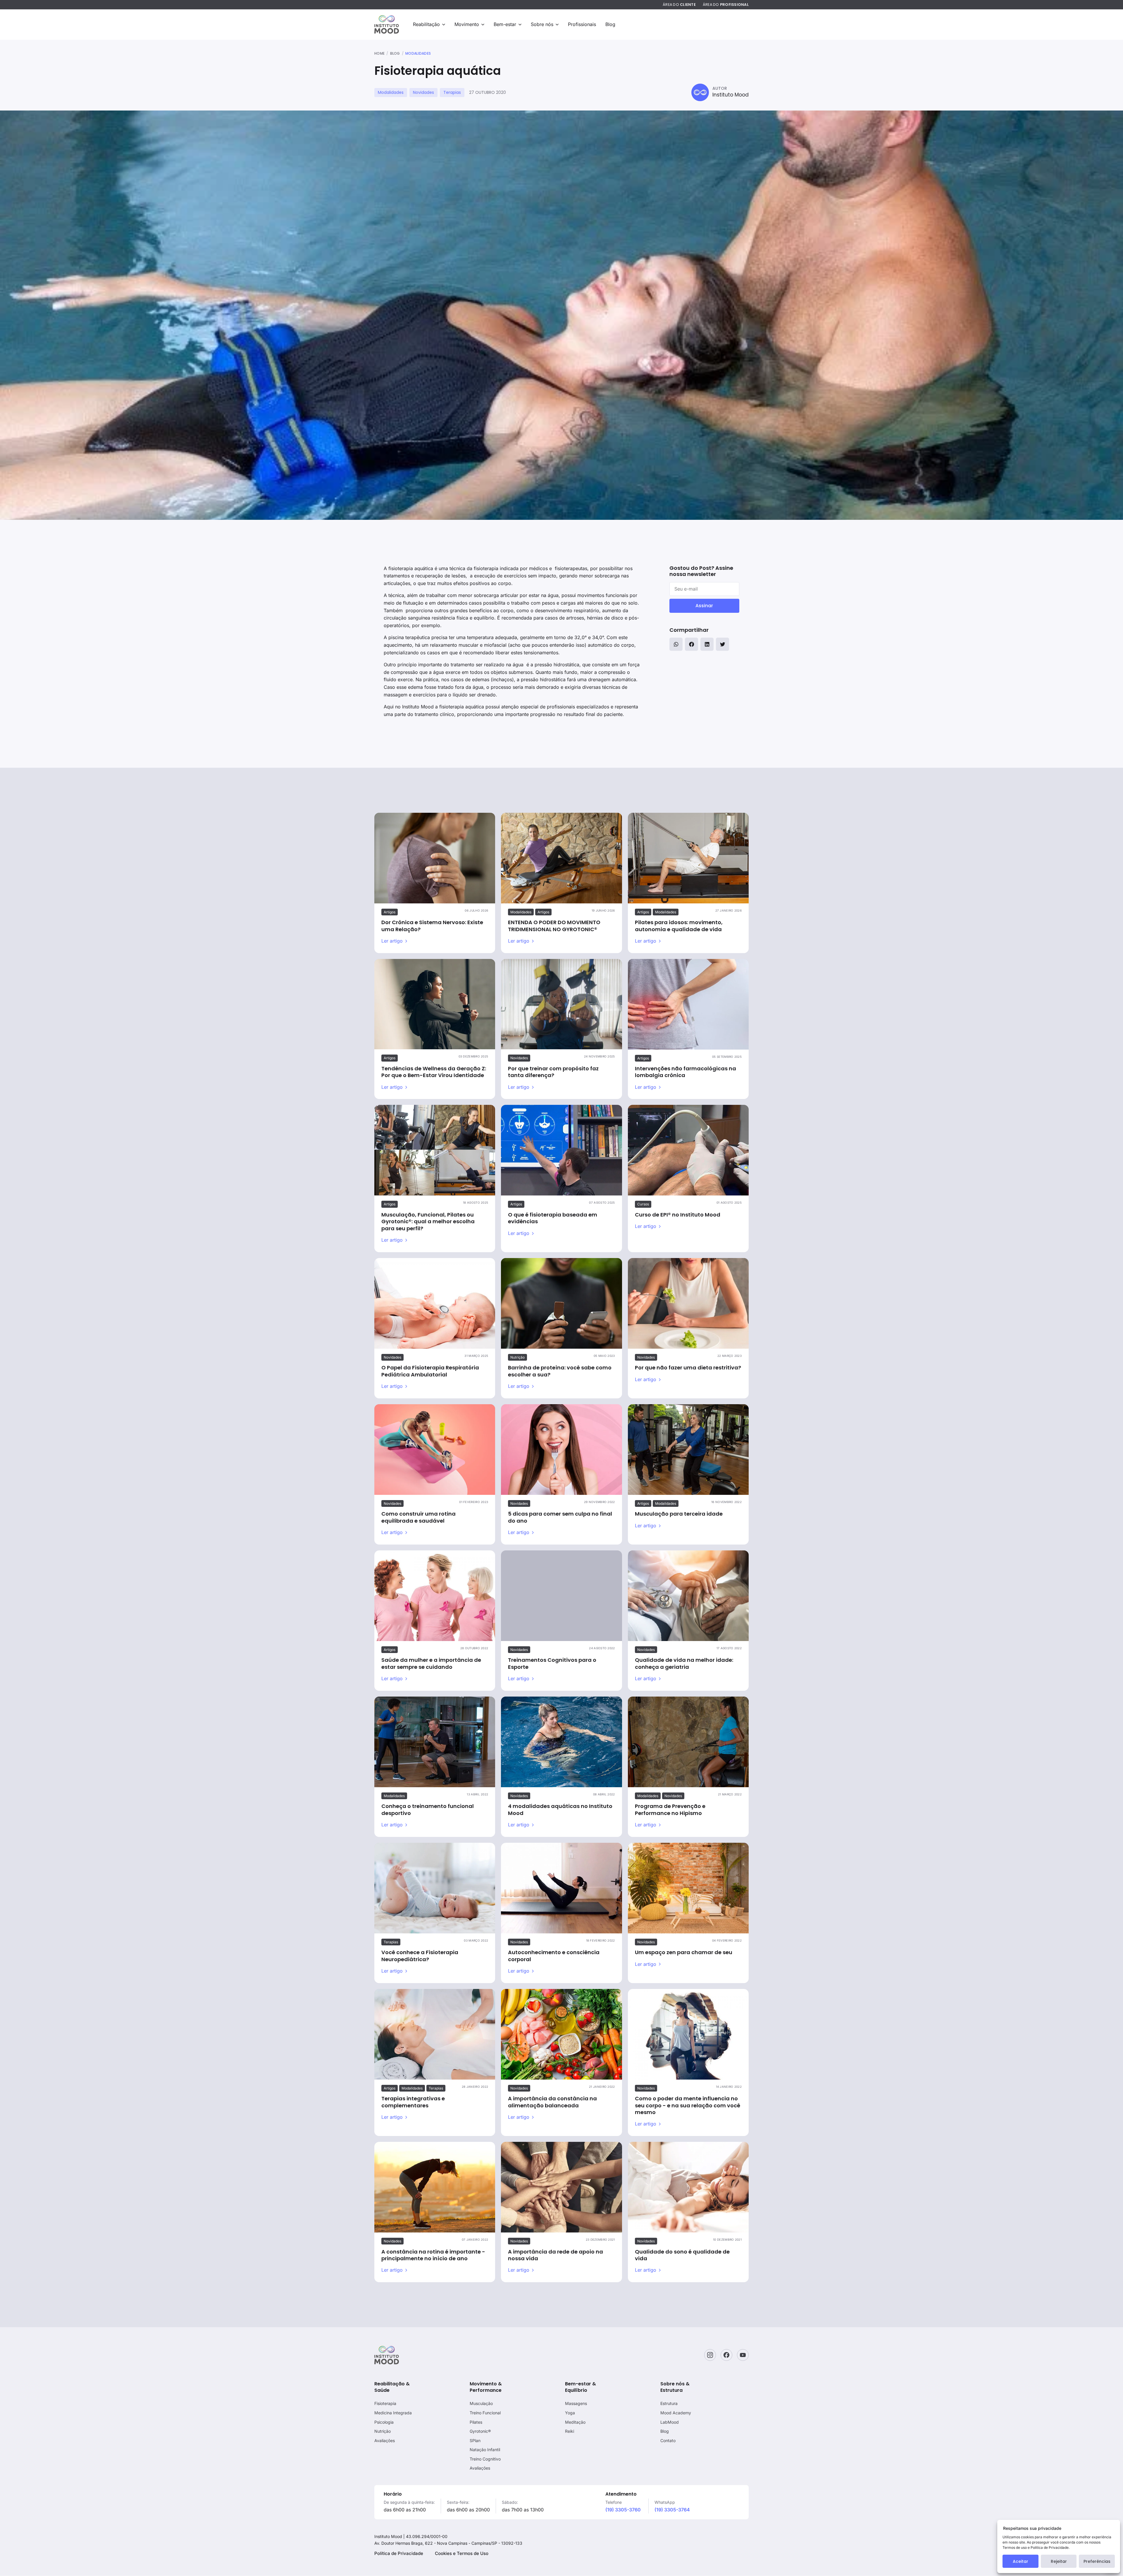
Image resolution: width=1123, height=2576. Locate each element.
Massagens (576, 2403)
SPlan (475, 2440)
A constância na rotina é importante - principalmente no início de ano (433, 2255)
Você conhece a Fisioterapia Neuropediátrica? (420, 1956)
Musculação (481, 2403)
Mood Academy (676, 2413)
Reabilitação (426, 24)
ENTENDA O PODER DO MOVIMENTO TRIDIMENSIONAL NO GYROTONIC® (554, 926)
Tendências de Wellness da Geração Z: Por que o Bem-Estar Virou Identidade (434, 1072)
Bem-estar (505, 24)
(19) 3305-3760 (623, 2510)
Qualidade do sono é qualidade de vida (682, 2255)
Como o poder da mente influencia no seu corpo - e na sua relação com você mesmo (688, 2105)
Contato (668, 2440)
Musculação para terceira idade (679, 1514)
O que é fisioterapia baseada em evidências (553, 1218)
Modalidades (418, 54)
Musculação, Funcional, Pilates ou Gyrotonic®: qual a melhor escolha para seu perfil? (428, 1221)
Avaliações (385, 2440)
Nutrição (517, 1357)
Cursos (643, 1204)
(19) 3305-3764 (672, 2510)
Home (379, 54)
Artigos (390, 912)
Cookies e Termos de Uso (462, 2553)
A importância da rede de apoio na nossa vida (556, 2255)
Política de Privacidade (399, 2553)
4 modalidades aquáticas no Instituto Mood (560, 1809)
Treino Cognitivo (485, 2459)
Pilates (476, 2422)
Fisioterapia (385, 2403)
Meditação (575, 2422)
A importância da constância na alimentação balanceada (552, 2102)
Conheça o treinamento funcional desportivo (428, 1809)
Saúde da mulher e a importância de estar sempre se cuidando (431, 1663)
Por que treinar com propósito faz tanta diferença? (553, 1072)
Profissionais (582, 24)
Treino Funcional (485, 2413)
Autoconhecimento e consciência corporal (554, 1956)
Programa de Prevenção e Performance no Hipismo (670, 1809)
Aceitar (1020, 2561)
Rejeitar (1059, 2561)
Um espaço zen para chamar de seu (684, 1952)
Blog (610, 24)
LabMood (670, 2422)
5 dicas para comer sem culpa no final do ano (560, 1517)
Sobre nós (542, 24)
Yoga (570, 2413)
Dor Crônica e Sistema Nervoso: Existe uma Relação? (432, 926)
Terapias (452, 92)
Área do (679, 5)
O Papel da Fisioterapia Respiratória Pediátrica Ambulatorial (430, 1371)
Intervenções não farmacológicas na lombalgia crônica (685, 1072)
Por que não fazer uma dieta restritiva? (688, 1368)
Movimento (467, 24)
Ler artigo (392, 941)
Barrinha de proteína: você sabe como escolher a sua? (560, 1371)
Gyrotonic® (480, 2431)
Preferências (1097, 2561)
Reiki (570, 2431)
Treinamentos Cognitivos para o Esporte (552, 1663)
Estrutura (669, 2403)
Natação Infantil (485, 2450)
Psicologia (384, 2422)
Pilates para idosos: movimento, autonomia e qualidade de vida (679, 926)
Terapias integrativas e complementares (413, 2102)
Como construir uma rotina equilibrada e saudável (418, 1517)
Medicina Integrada (393, 2413)
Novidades (423, 92)
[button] (676, 644)
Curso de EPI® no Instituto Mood (678, 1215)
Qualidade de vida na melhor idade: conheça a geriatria (684, 1663)
